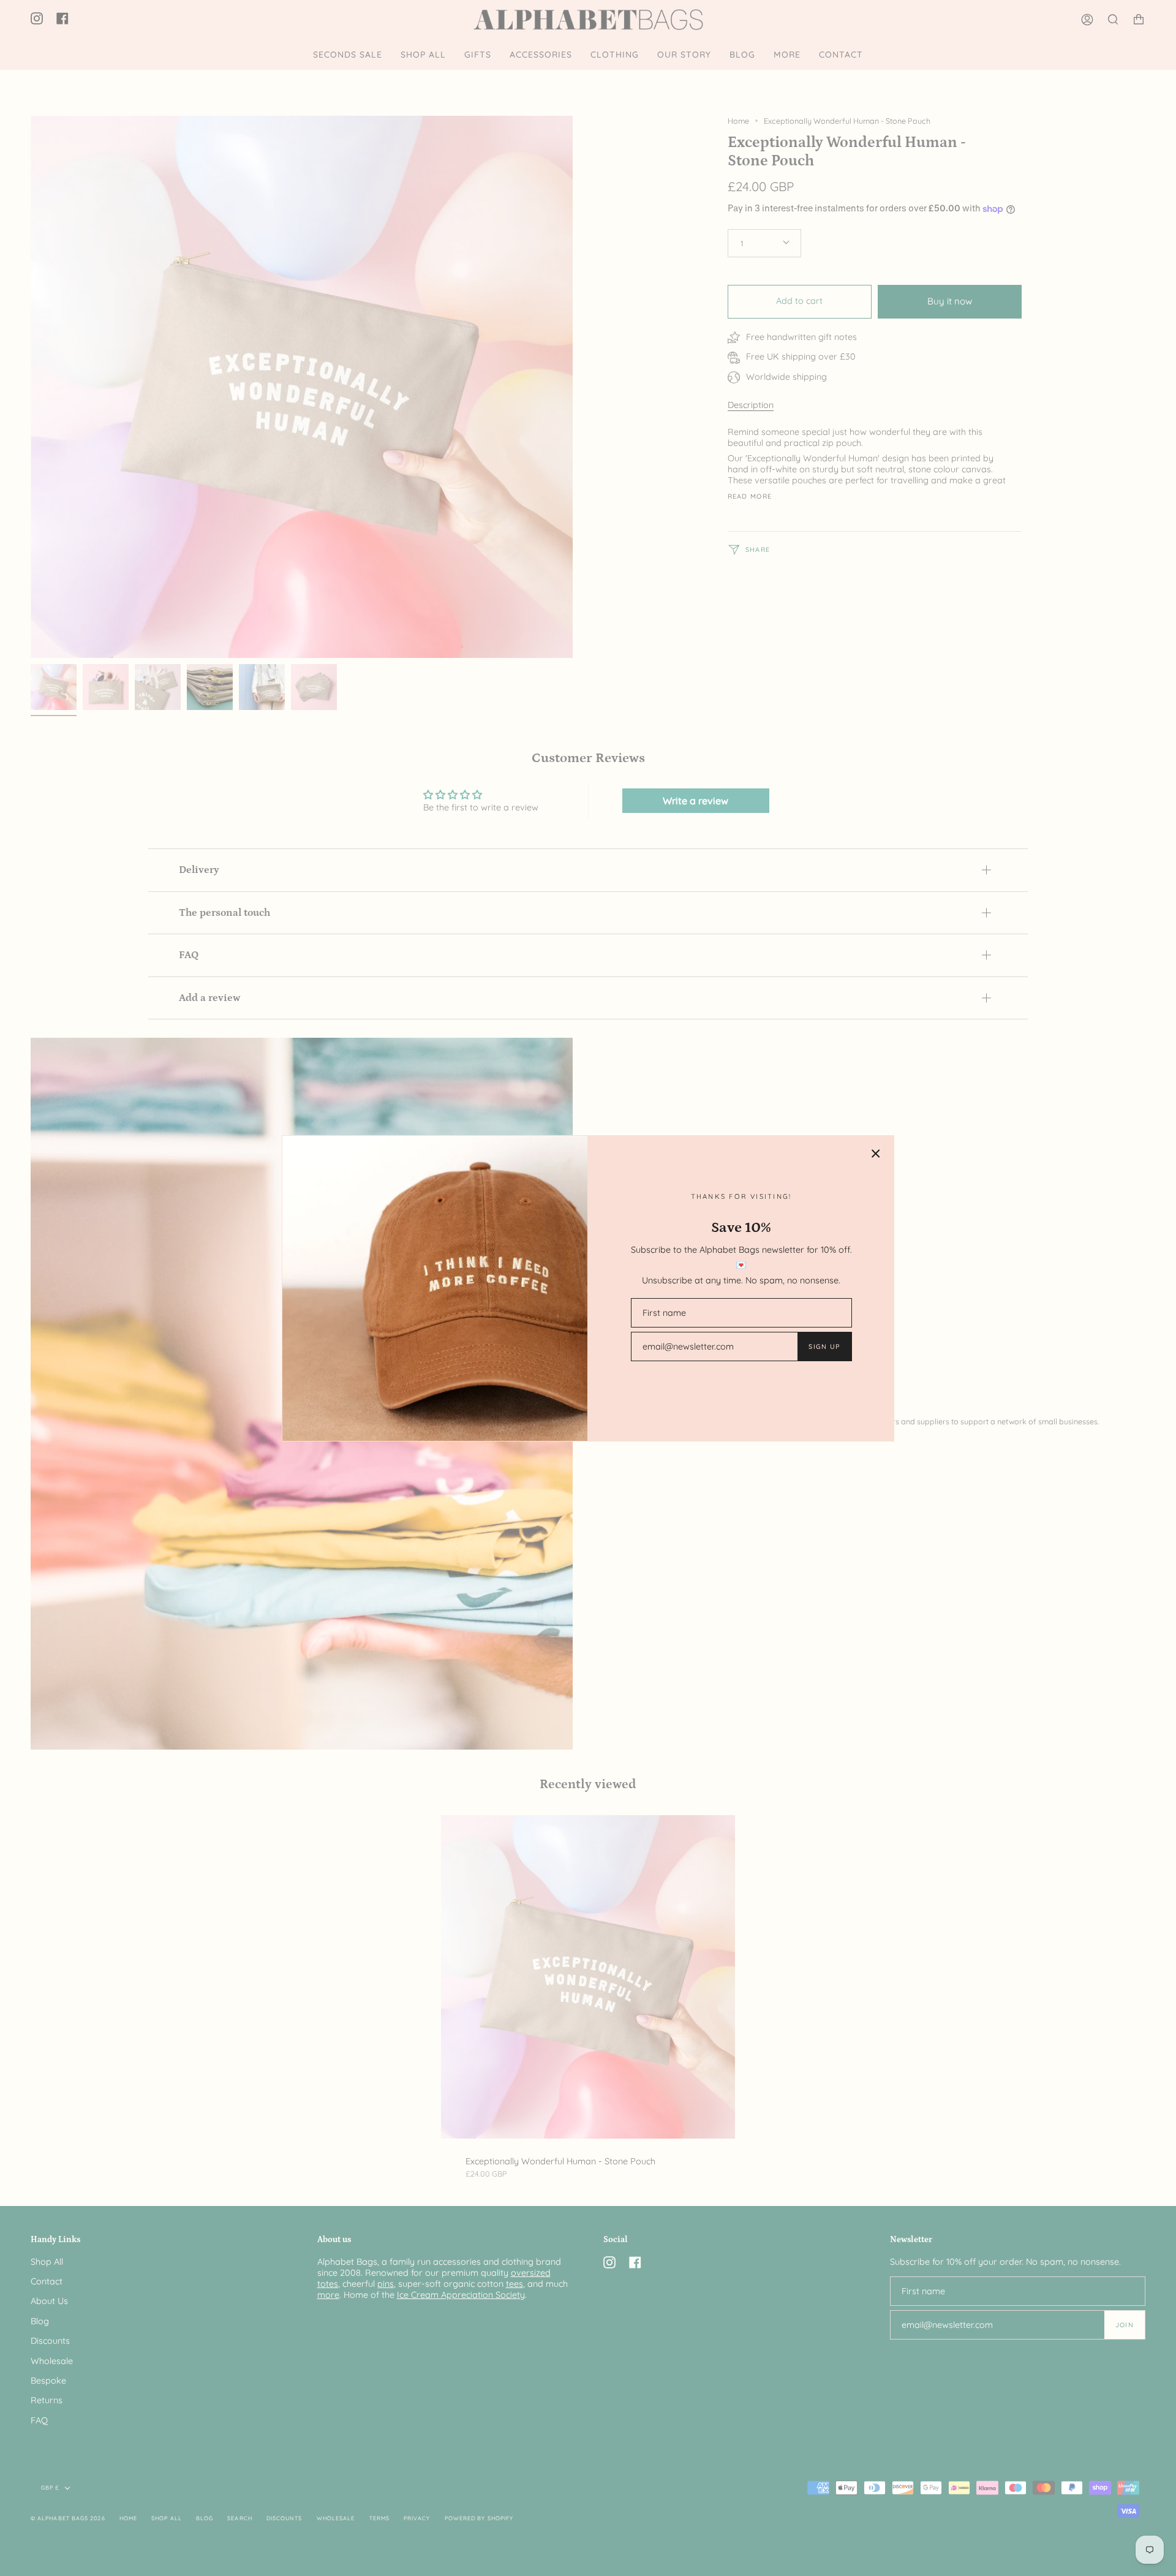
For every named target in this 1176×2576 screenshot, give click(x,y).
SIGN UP (824, 1347)
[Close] (876, 1154)
